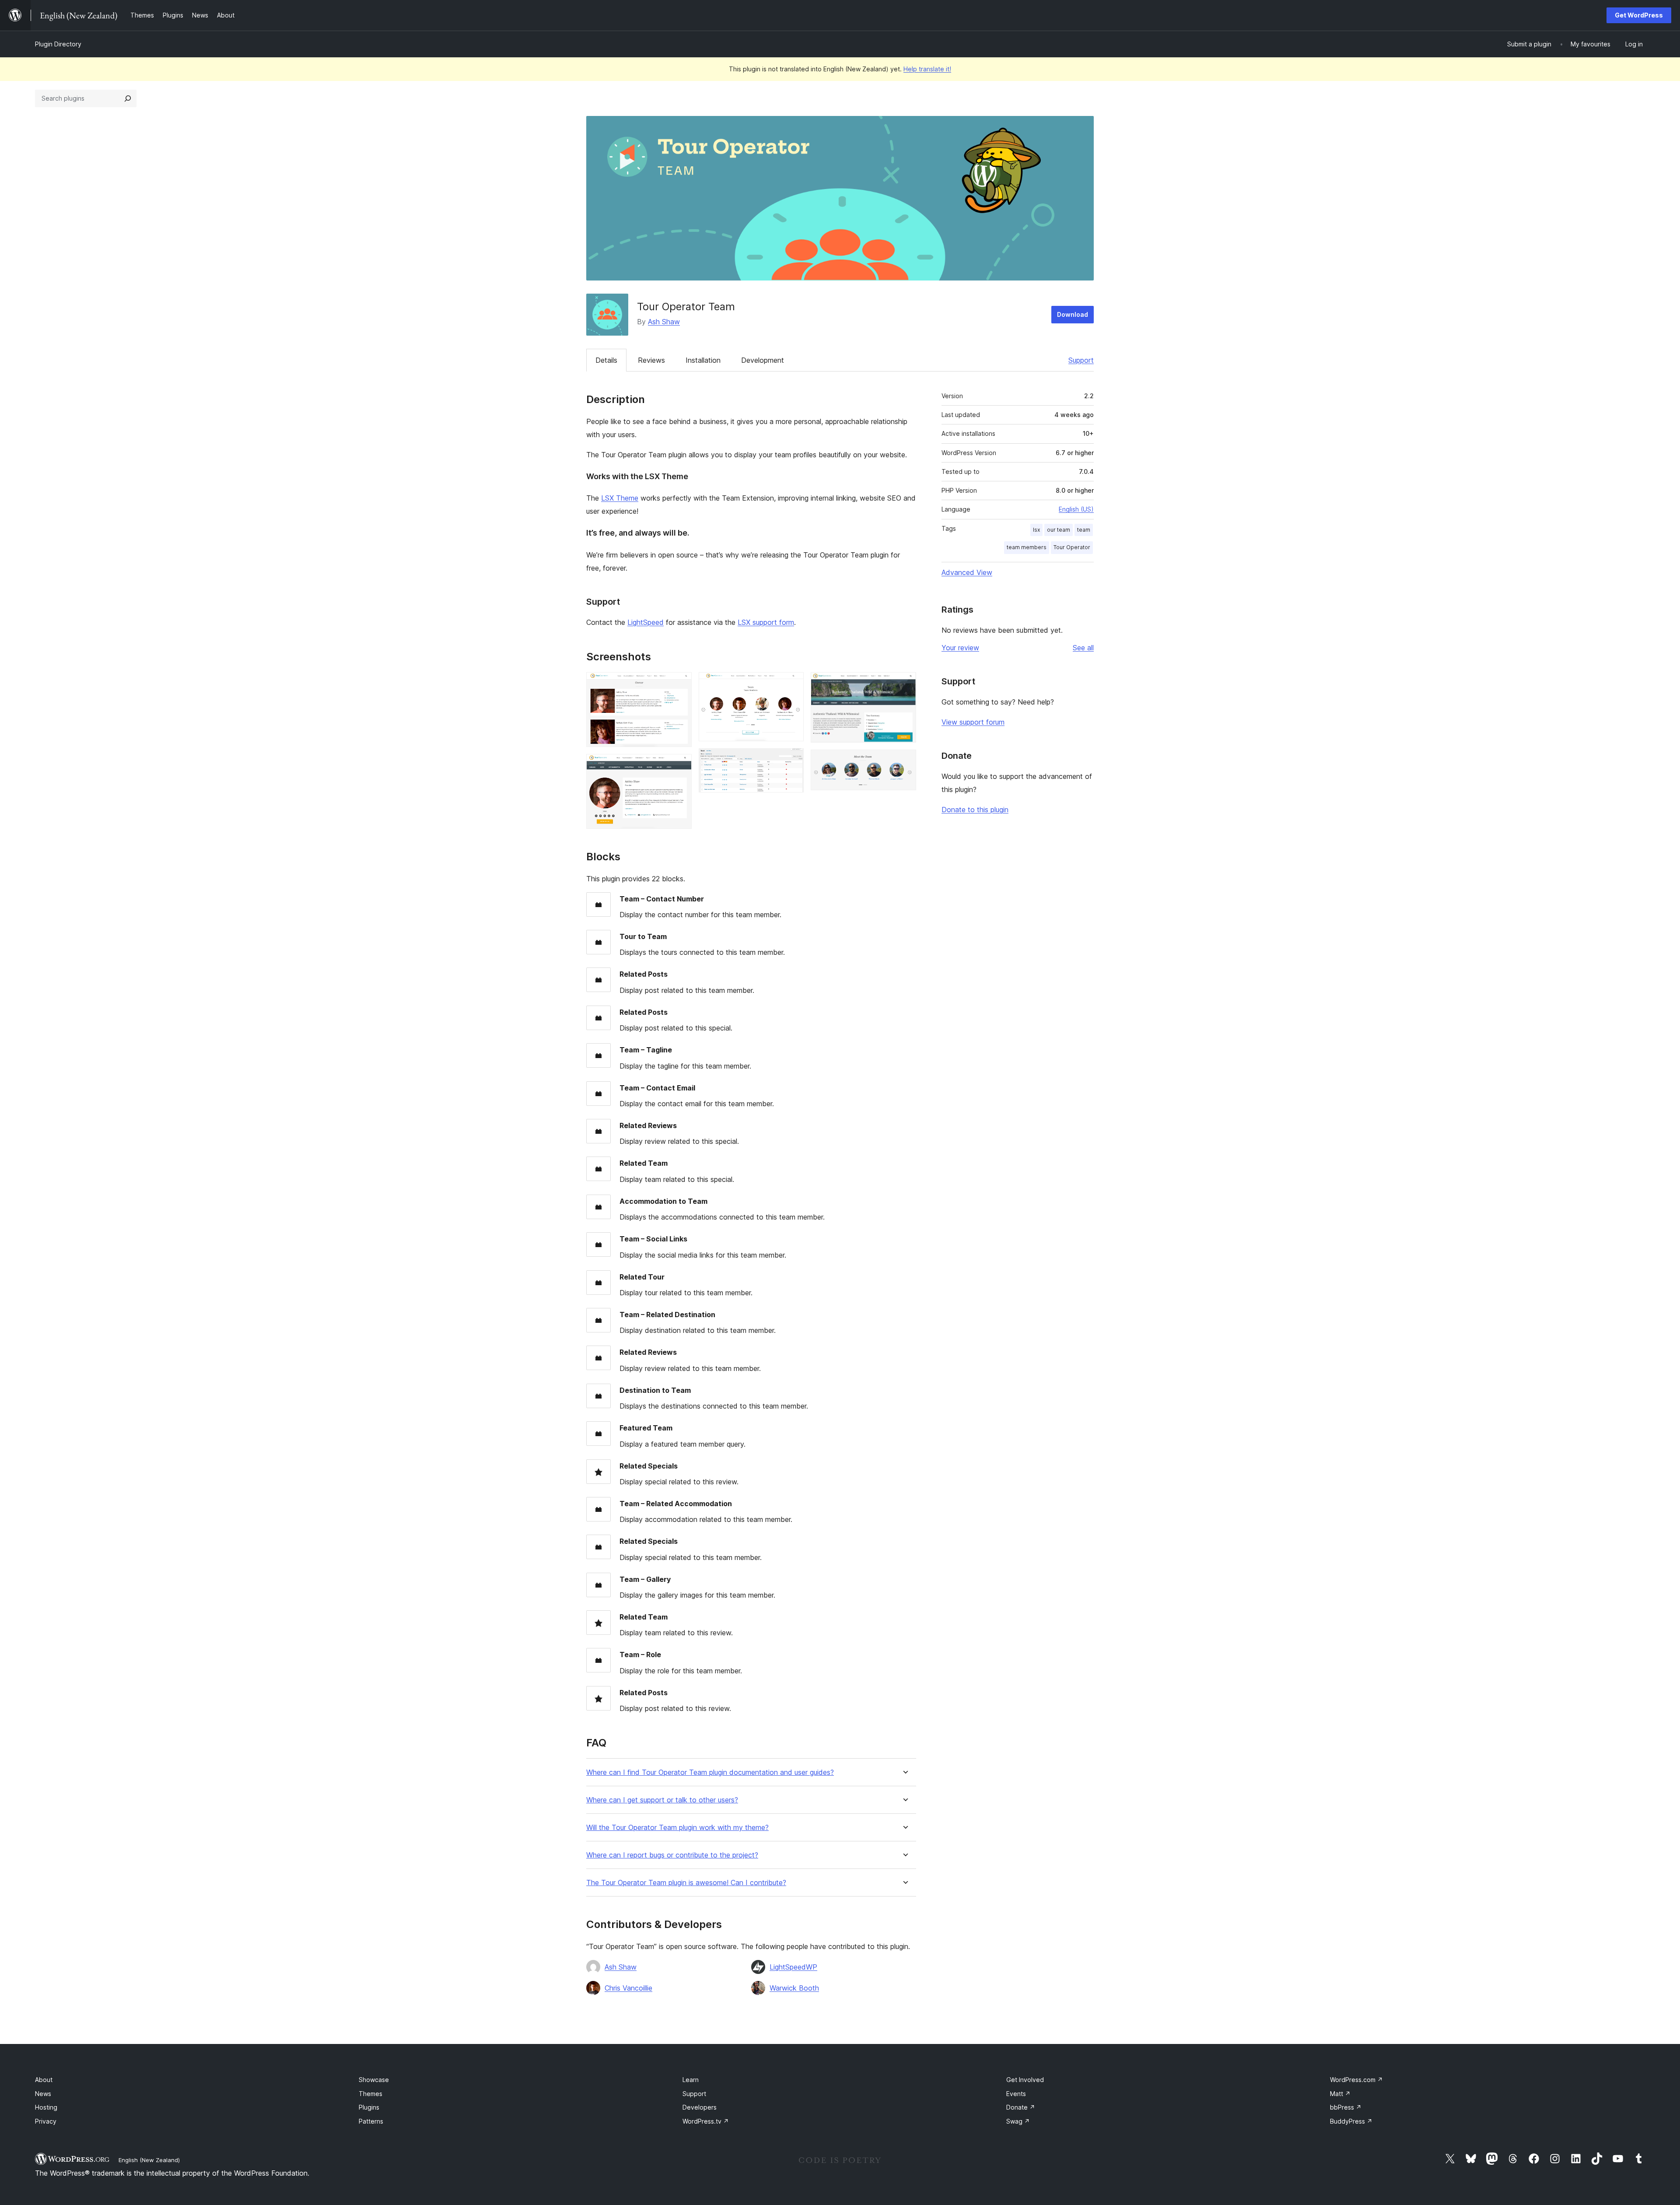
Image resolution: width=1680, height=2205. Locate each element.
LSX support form (766, 622)
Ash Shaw (664, 322)
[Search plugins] (128, 98)
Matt (1340, 2094)
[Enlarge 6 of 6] (904, 761)
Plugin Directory (58, 44)
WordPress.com (1356, 2080)
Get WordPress (1639, 15)
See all (1083, 648)
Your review (960, 648)
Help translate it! (927, 69)
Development (763, 360)
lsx (1036, 530)
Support (1081, 360)
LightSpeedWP (793, 1967)
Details (606, 360)
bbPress (1346, 2107)
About (44, 2080)
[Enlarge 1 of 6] (680, 684)
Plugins (369, 2107)
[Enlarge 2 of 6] (680, 766)
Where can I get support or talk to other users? (662, 1800)
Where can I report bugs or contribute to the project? (672, 1855)
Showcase (374, 2080)
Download (1073, 314)
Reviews (651, 360)
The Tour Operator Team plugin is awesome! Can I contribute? (686, 1883)
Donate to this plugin (975, 810)
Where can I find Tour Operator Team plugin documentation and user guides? (710, 1772)
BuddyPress (1351, 2121)
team (1084, 530)
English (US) (1076, 509)
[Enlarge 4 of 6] (792, 760)
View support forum (973, 722)
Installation (703, 360)
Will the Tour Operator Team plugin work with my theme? (677, 1828)
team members (1027, 547)
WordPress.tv (706, 2121)
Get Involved (1025, 2080)
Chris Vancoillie (628, 1988)
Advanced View (967, 572)
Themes (371, 2094)
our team (1059, 530)
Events (1016, 2094)
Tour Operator (1072, 547)
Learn (691, 2080)
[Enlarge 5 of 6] (904, 684)
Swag (1018, 2121)
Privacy (46, 2121)
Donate (1021, 2107)
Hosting (46, 2107)
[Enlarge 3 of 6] (792, 684)
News (43, 2094)
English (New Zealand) (149, 2160)
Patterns (371, 2121)
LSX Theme (620, 498)
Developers (700, 2107)
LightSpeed (646, 622)
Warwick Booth (794, 1988)
